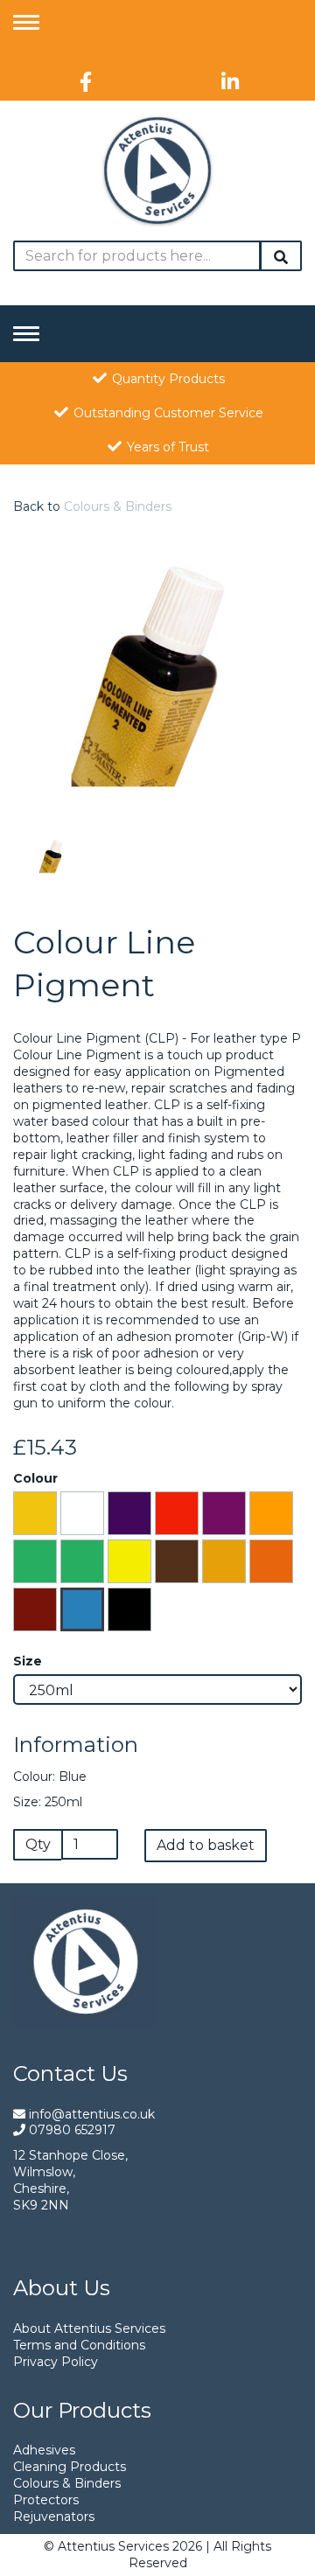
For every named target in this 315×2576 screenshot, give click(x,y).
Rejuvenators (54, 2517)
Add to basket (206, 1845)
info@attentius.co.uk (90, 2114)
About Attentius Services (89, 2328)
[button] (44, 744)
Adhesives (44, 2450)
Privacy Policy (56, 2362)
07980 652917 (70, 2130)
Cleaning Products (70, 2467)
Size (28, 1661)
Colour (35, 1478)
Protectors (46, 2500)
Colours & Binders (118, 506)
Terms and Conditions (79, 2345)
